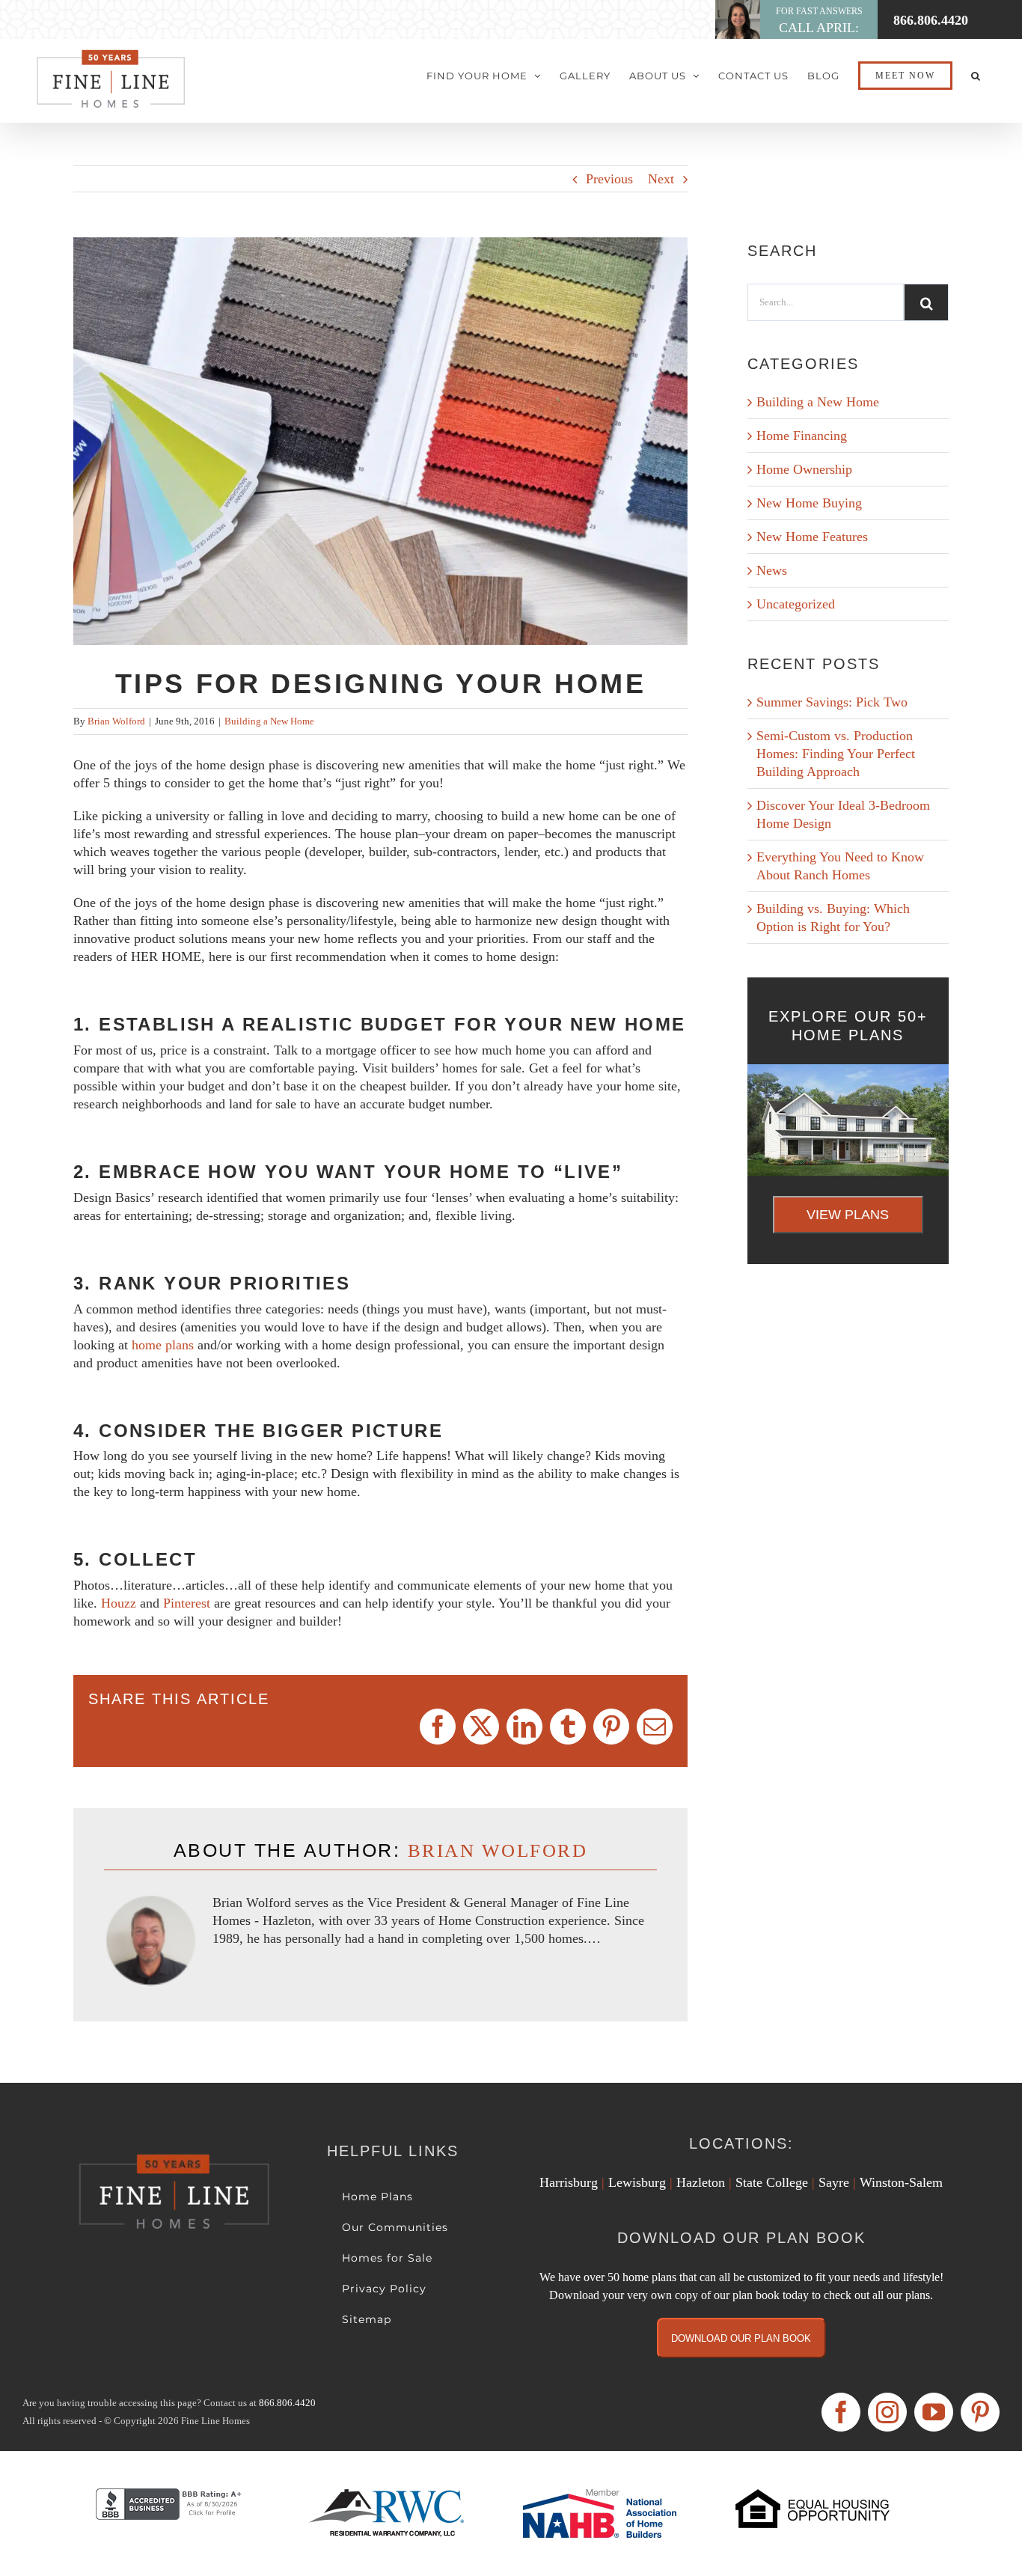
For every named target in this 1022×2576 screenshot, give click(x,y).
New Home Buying (809, 503)
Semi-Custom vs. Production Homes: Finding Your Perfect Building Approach (836, 754)
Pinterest (189, 1603)
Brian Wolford (116, 721)
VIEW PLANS (848, 1215)
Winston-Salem (901, 2182)
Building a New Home (269, 721)
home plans (163, 1345)
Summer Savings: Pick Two (832, 702)
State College (772, 2182)
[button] (976, 76)
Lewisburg (637, 2182)
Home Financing (802, 436)
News (772, 570)
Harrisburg (569, 2182)
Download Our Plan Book (741, 2338)
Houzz (120, 1603)
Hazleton (701, 2182)
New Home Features (812, 537)
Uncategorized (796, 604)
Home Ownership (804, 469)
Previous (609, 179)
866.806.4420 (287, 2403)
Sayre (834, 2182)
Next (661, 179)
